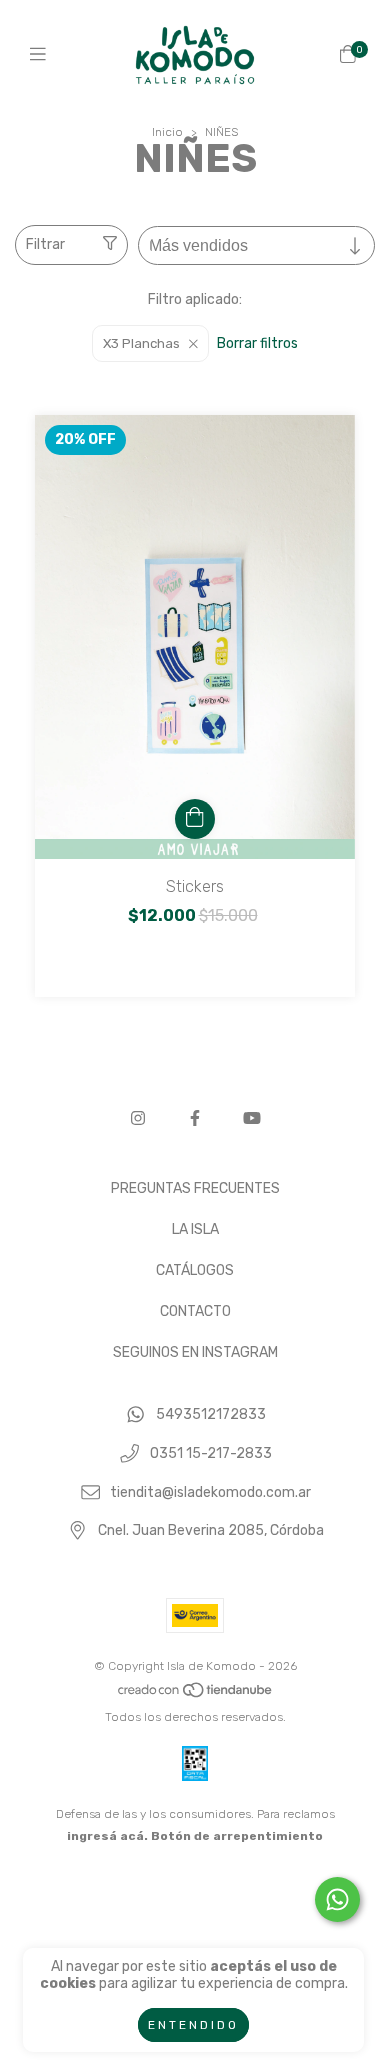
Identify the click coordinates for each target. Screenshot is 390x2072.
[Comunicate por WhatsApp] (337, 1899)
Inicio (167, 132)
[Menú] (42, 55)
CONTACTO (195, 1311)
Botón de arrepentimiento (237, 1836)
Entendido (193, 2025)
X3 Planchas (141, 343)
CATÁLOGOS (195, 1270)
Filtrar (45, 244)
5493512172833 (211, 1415)
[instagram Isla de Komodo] (138, 1118)
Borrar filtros (257, 343)
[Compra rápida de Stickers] (195, 819)
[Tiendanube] (196, 1695)
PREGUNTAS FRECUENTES (195, 1188)
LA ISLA (195, 1229)
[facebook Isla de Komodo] (195, 1118)
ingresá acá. (107, 1836)
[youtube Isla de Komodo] (252, 1118)
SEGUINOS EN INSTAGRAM (195, 1352)
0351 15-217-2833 (211, 1453)
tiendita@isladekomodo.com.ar (210, 1492)
